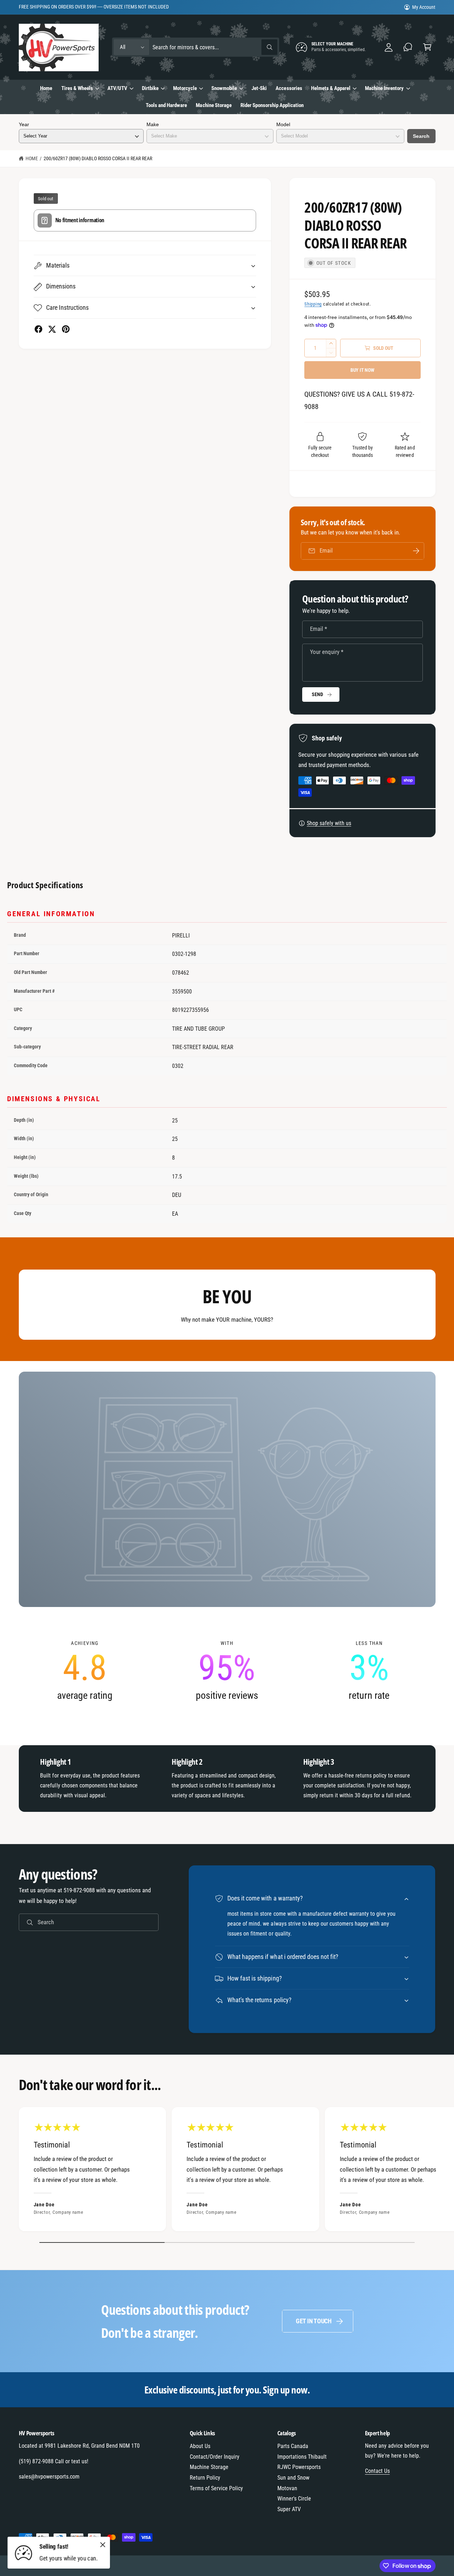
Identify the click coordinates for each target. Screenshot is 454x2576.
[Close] (103, 2544)
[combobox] (215, 47)
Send (317, 694)
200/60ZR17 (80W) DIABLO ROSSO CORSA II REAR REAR (98, 158)
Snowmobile (224, 88)
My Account (424, 7)
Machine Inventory (384, 88)
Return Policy (205, 2478)
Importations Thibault (302, 2457)
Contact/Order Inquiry (215, 2457)
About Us (200, 2446)
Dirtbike (150, 88)
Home (32, 158)
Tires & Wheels (77, 88)
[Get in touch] (408, 47)
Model (283, 124)
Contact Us (377, 2471)
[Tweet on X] (52, 329)
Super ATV (289, 2509)
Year (24, 124)
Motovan (287, 2488)
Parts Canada (293, 2446)
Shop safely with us (329, 823)
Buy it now (362, 370)
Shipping (313, 304)
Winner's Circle (294, 2499)
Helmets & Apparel (331, 88)
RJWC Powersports (299, 2467)
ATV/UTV (117, 88)
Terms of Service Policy (216, 2488)
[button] (427, 47)
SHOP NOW (103, 7)
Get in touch (314, 2321)
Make (153, 124)
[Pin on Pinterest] (66, 329)
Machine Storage (209, 2467)
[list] (227, 1671)
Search (421, 136)
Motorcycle (185, 88)
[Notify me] (416, 551)
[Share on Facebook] (38, 329)
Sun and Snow (293, 2478)
